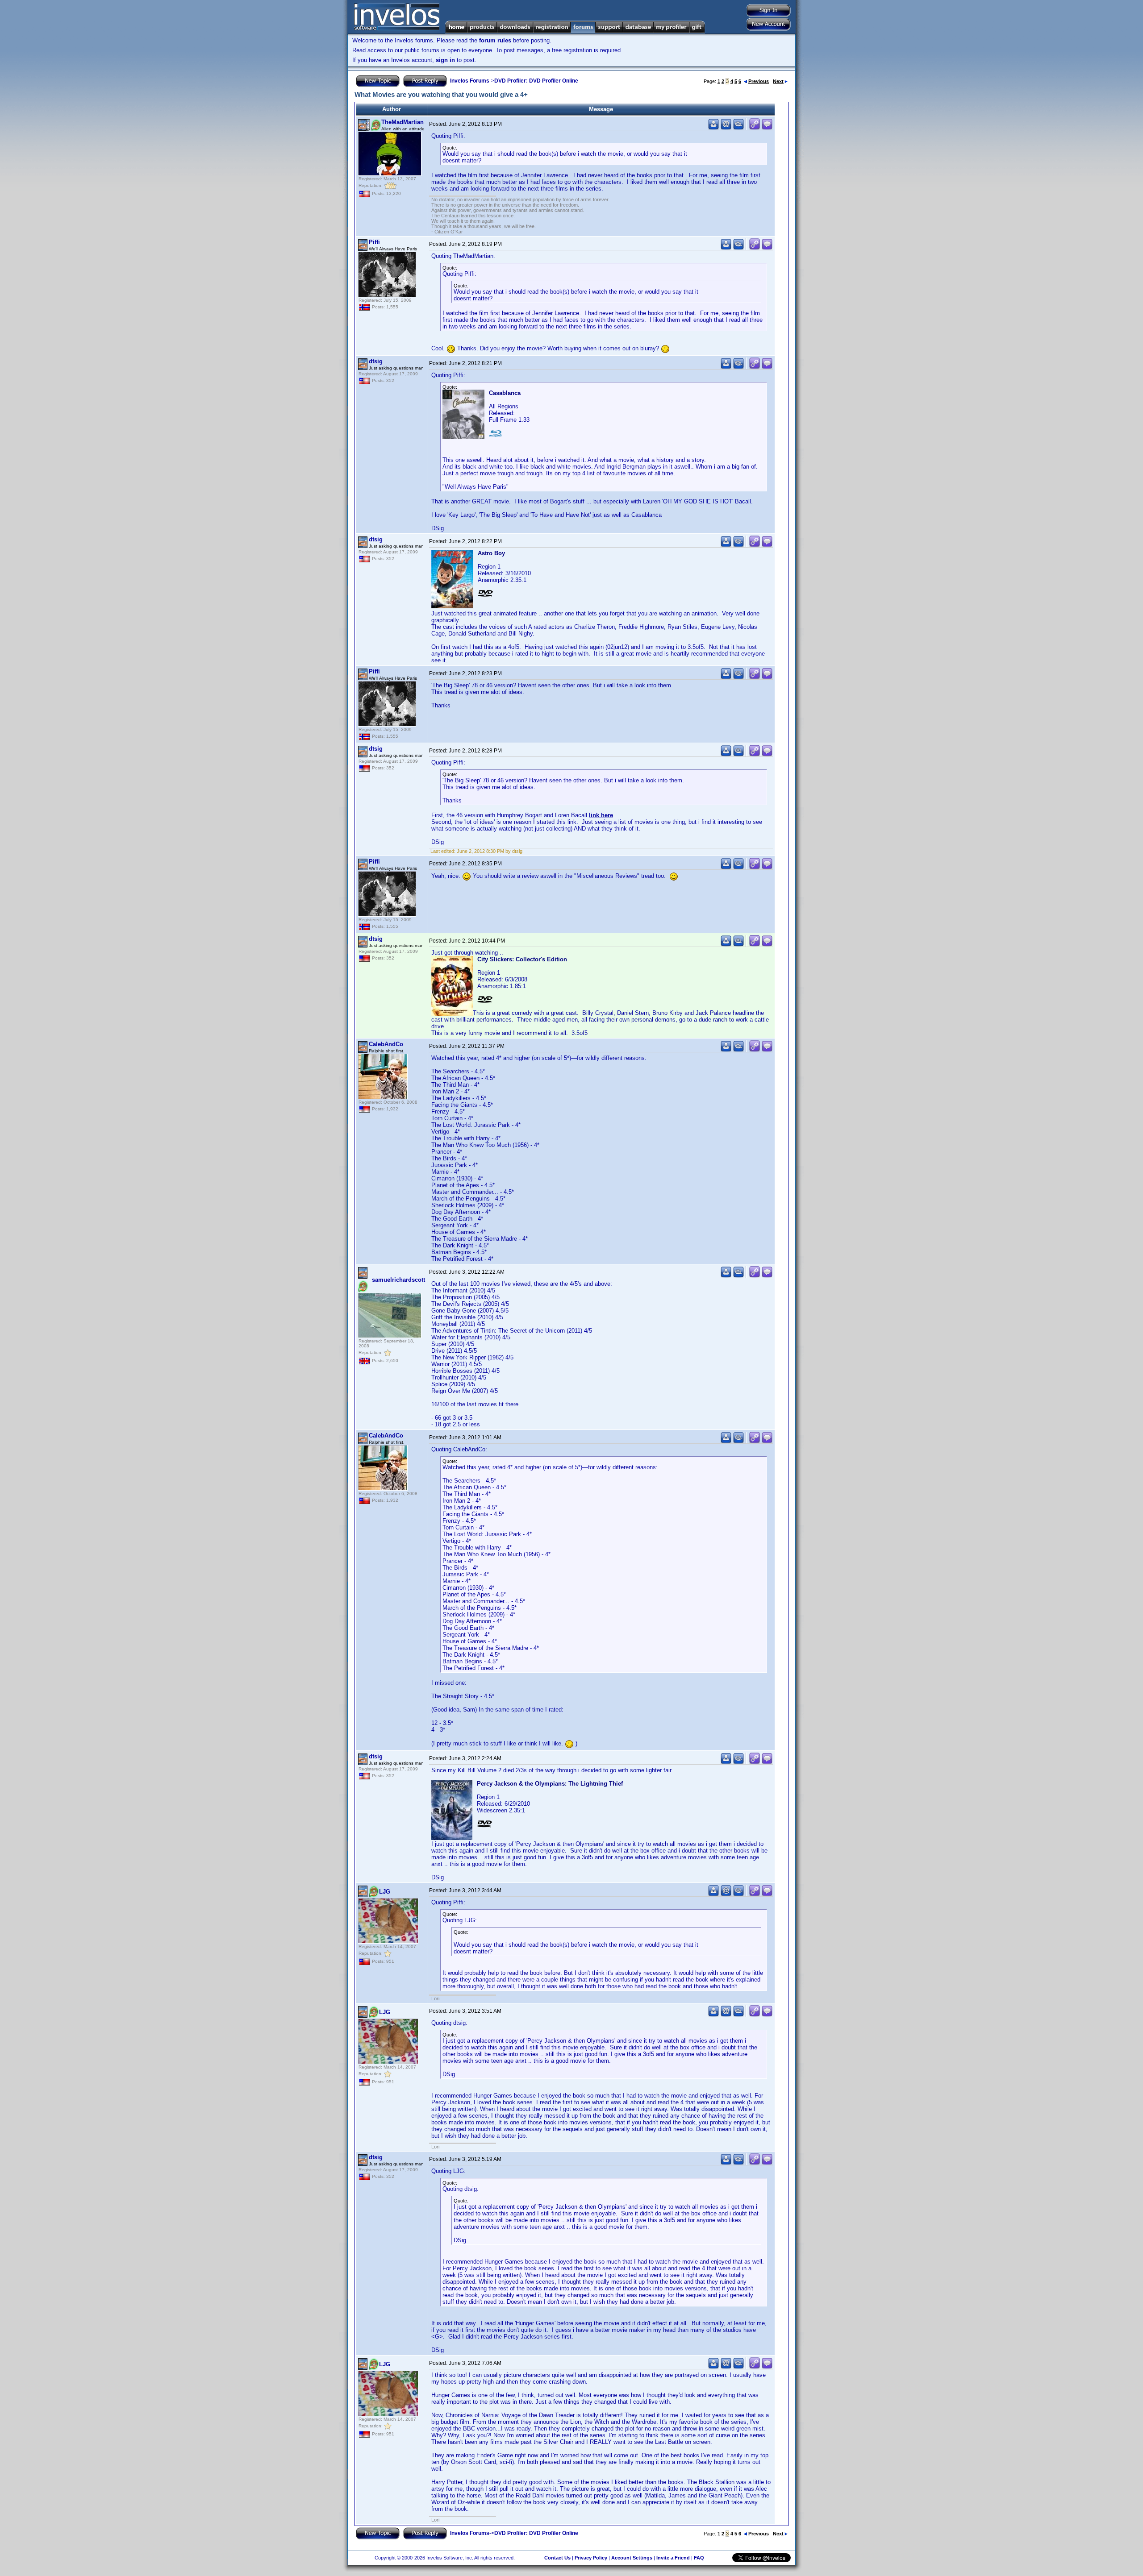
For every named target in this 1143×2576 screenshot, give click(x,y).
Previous (759, 81)
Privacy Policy (591, 2558)
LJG (385, 1892)
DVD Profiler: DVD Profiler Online (536, 81)
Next (778, 81)
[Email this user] (726, 128)
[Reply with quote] (767, 128)
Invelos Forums (470, 81)
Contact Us (557, 2558)
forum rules (495, 40)
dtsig (376, 361)
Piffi (374, 242)
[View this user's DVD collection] (738, 128)
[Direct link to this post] (755, 128)
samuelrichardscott (398, 1280)
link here (601, 815)
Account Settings (632, 2558)
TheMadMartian (403, 122)
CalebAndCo (386, 1044)
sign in (445, 60)
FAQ (699, 2558)
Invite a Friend (673, 2558)
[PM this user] (713, 128)
